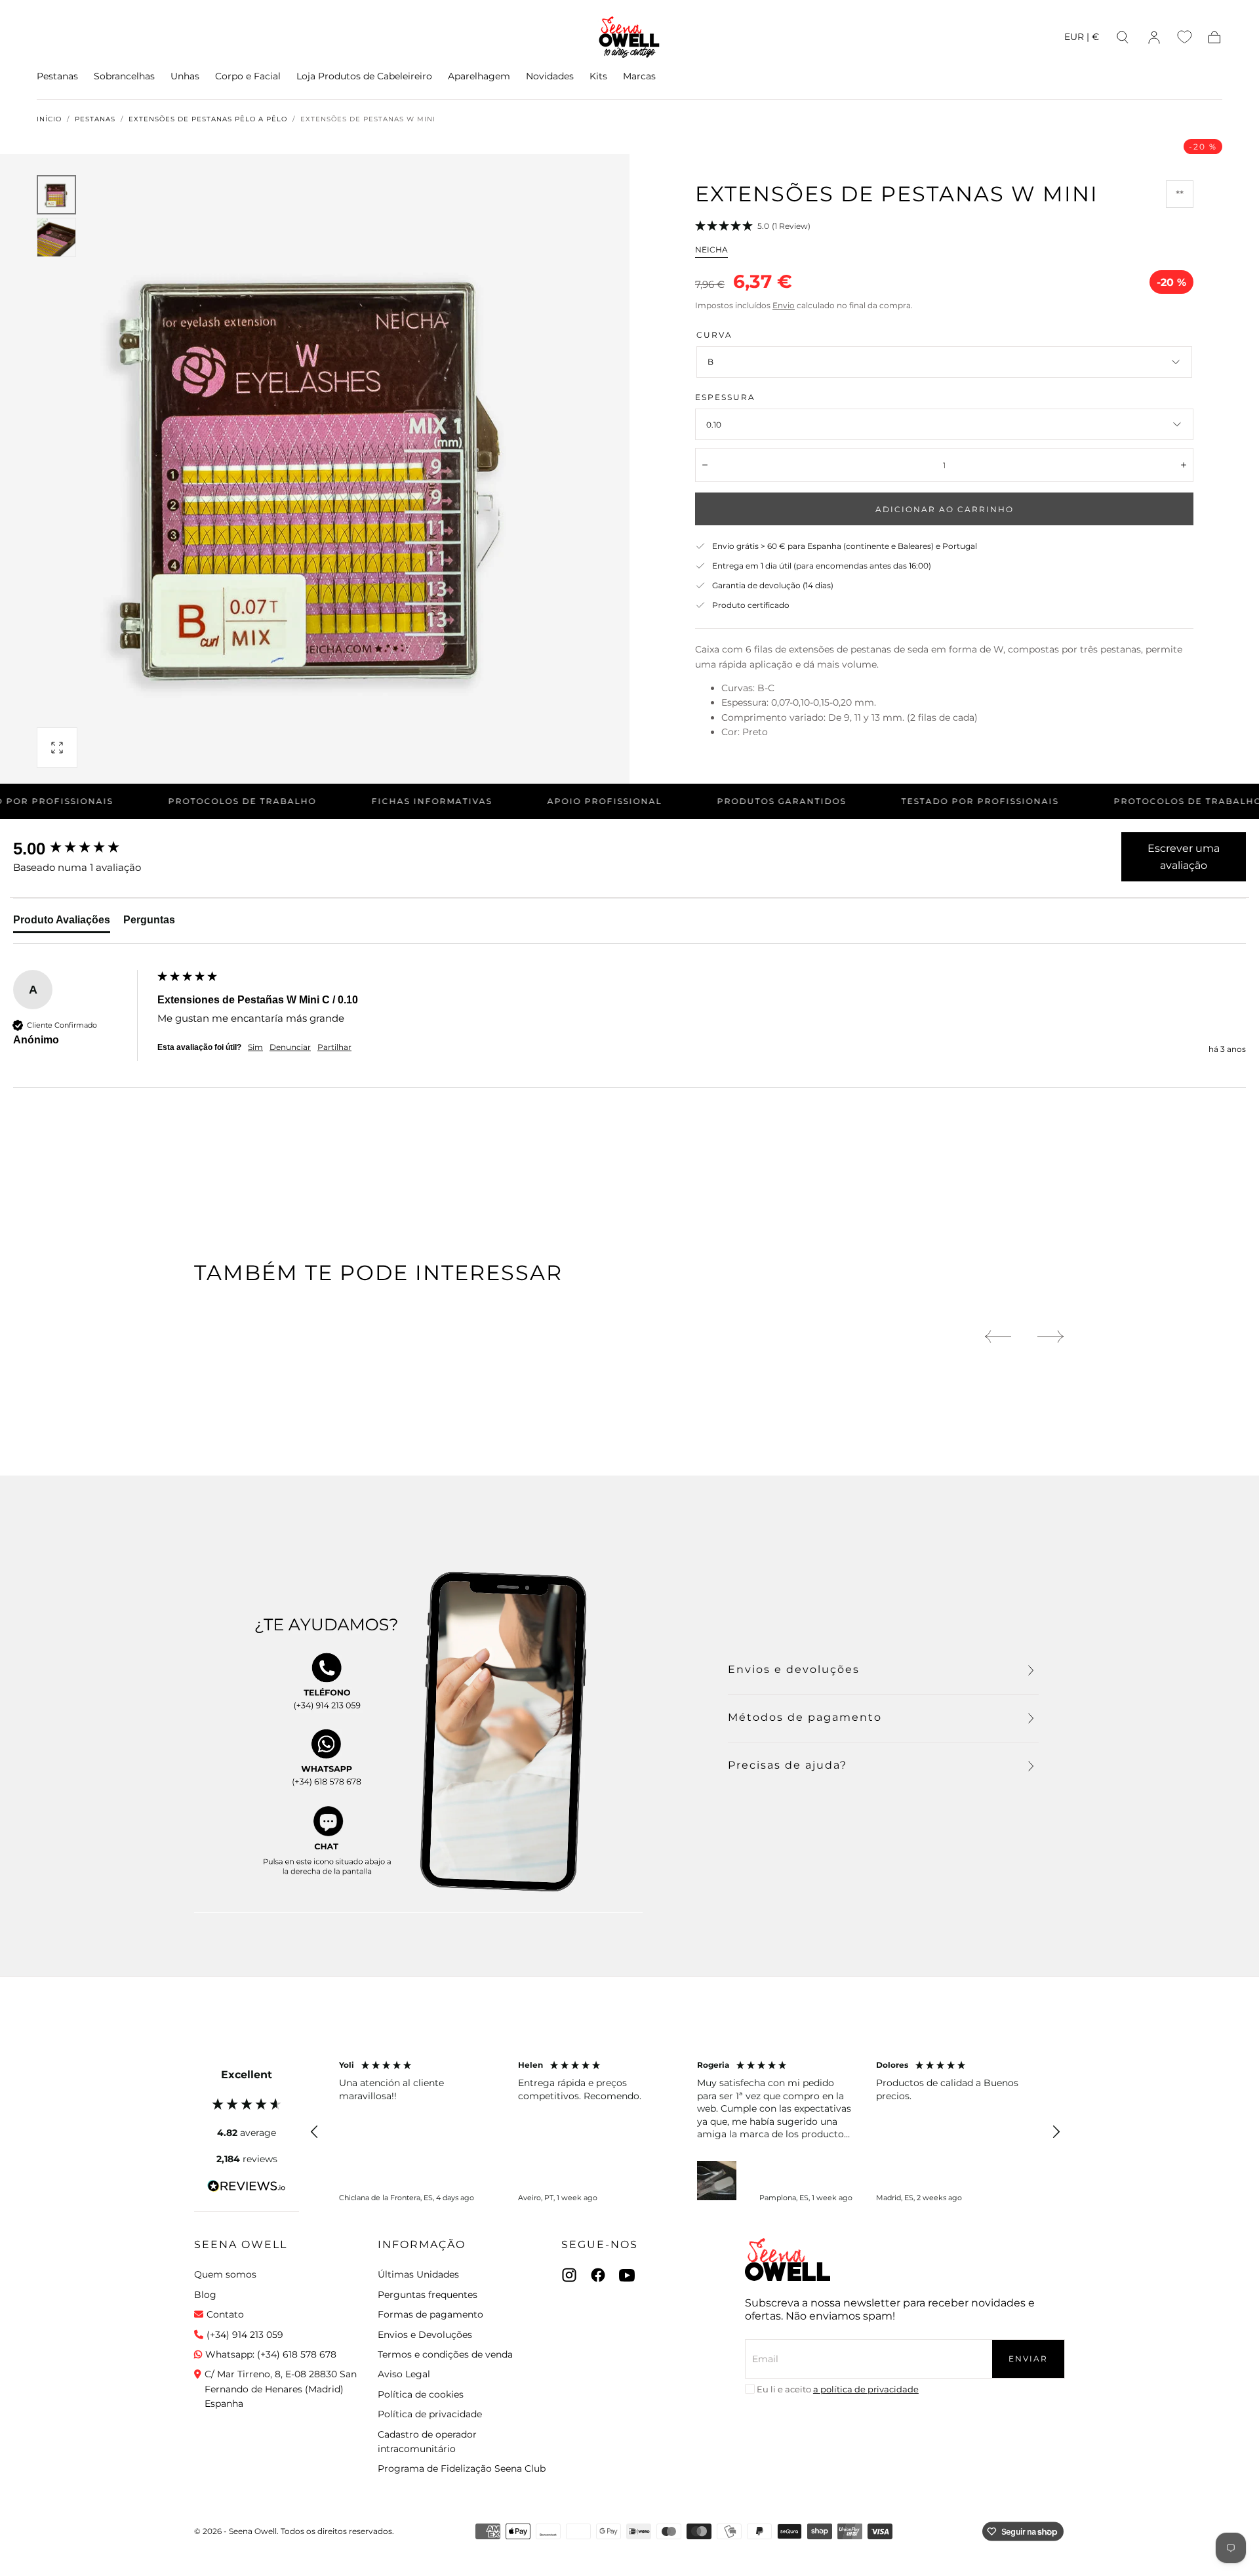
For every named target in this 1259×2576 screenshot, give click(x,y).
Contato (225, 2314)
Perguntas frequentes (428, 2295)
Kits (598, 76)
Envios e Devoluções (425, 2335)
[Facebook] (598, 2275)
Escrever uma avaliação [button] (1184, 857)
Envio (784, 305)
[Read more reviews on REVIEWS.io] (247, 2188)
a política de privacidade (866, 2389)
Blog (205, 2295)
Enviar (1028, 2359)
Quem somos (225, 2274)
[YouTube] (627, 2275)
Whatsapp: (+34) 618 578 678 (271, 2354)
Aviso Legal (404, 2374)
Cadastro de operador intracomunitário (427, 2442)
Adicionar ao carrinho (945, 509)
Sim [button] (255, 1047)
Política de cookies (421, 2394)
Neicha (711, 250)
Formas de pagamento (430, 2314)
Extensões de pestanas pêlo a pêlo (208, 119)
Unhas (185, 76)
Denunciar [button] (290, 1047)
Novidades (550, 76)
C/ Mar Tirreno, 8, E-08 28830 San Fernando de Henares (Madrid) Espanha (281, 2389)
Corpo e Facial (248, 76)
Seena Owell (241, 2244)
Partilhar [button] (334, 1047)
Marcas (639, 76)
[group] (82, 849)
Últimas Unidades (418, 2274)
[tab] (62, 923)
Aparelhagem (479, 76)
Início (49, 119)
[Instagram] (569, 2275)
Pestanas (57, 76)
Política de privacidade (430, 2414)
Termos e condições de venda (445, 2354)
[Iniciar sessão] (1154, 37)
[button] (1082, 39)
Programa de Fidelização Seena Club (462, 2468)
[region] (685, 2132)
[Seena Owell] (788, 2260)
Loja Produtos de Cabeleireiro (364, 76)
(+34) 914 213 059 (245, 2335)
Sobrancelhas (124, 76)
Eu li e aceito (838, 2389)
